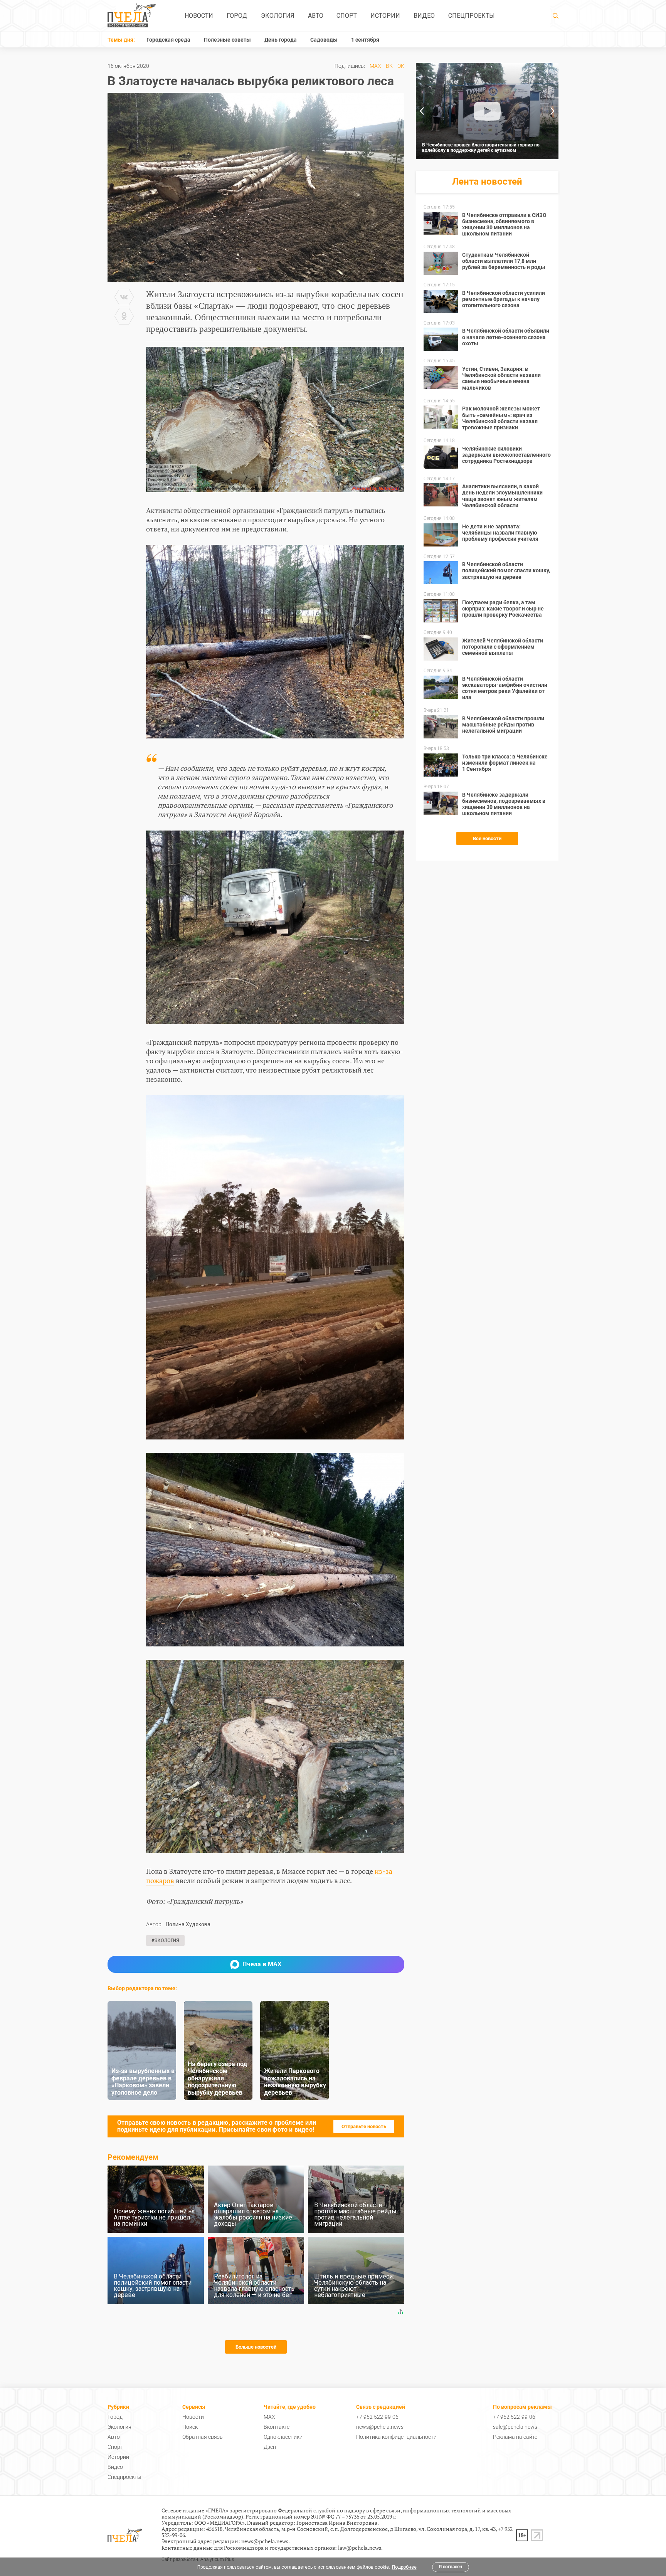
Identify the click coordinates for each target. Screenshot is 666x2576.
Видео (424, 16)
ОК (401, 66)
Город (237, 16)
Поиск (190, 2427)
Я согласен (451, 2567)
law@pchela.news (360, 2548)
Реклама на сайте (515, 2437)
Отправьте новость (364, 2126)
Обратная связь (203, 2437)
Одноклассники (283, 2437)
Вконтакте (277, 2427)
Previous (422, 111)
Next (553, 111)
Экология (278, 16)
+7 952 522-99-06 (377, 2417)
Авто (316, 16)
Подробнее (404, 2567)
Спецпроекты (472, 16)
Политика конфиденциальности (396, 2437)
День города (281, 40)
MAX (375, 66)
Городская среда (168, 40)
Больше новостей (256, 2347)
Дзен (270, 2447)
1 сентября (365, 40)
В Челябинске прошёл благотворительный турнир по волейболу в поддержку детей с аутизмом (481, 148)
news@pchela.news (380, 2427)
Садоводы (324, 40)
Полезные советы (227, 40)
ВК (389, 66)
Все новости (487, 838)
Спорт (347, 16)
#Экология (165, 1940)
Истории (385, 16)
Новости (199, 16)
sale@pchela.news (515, 2427)
